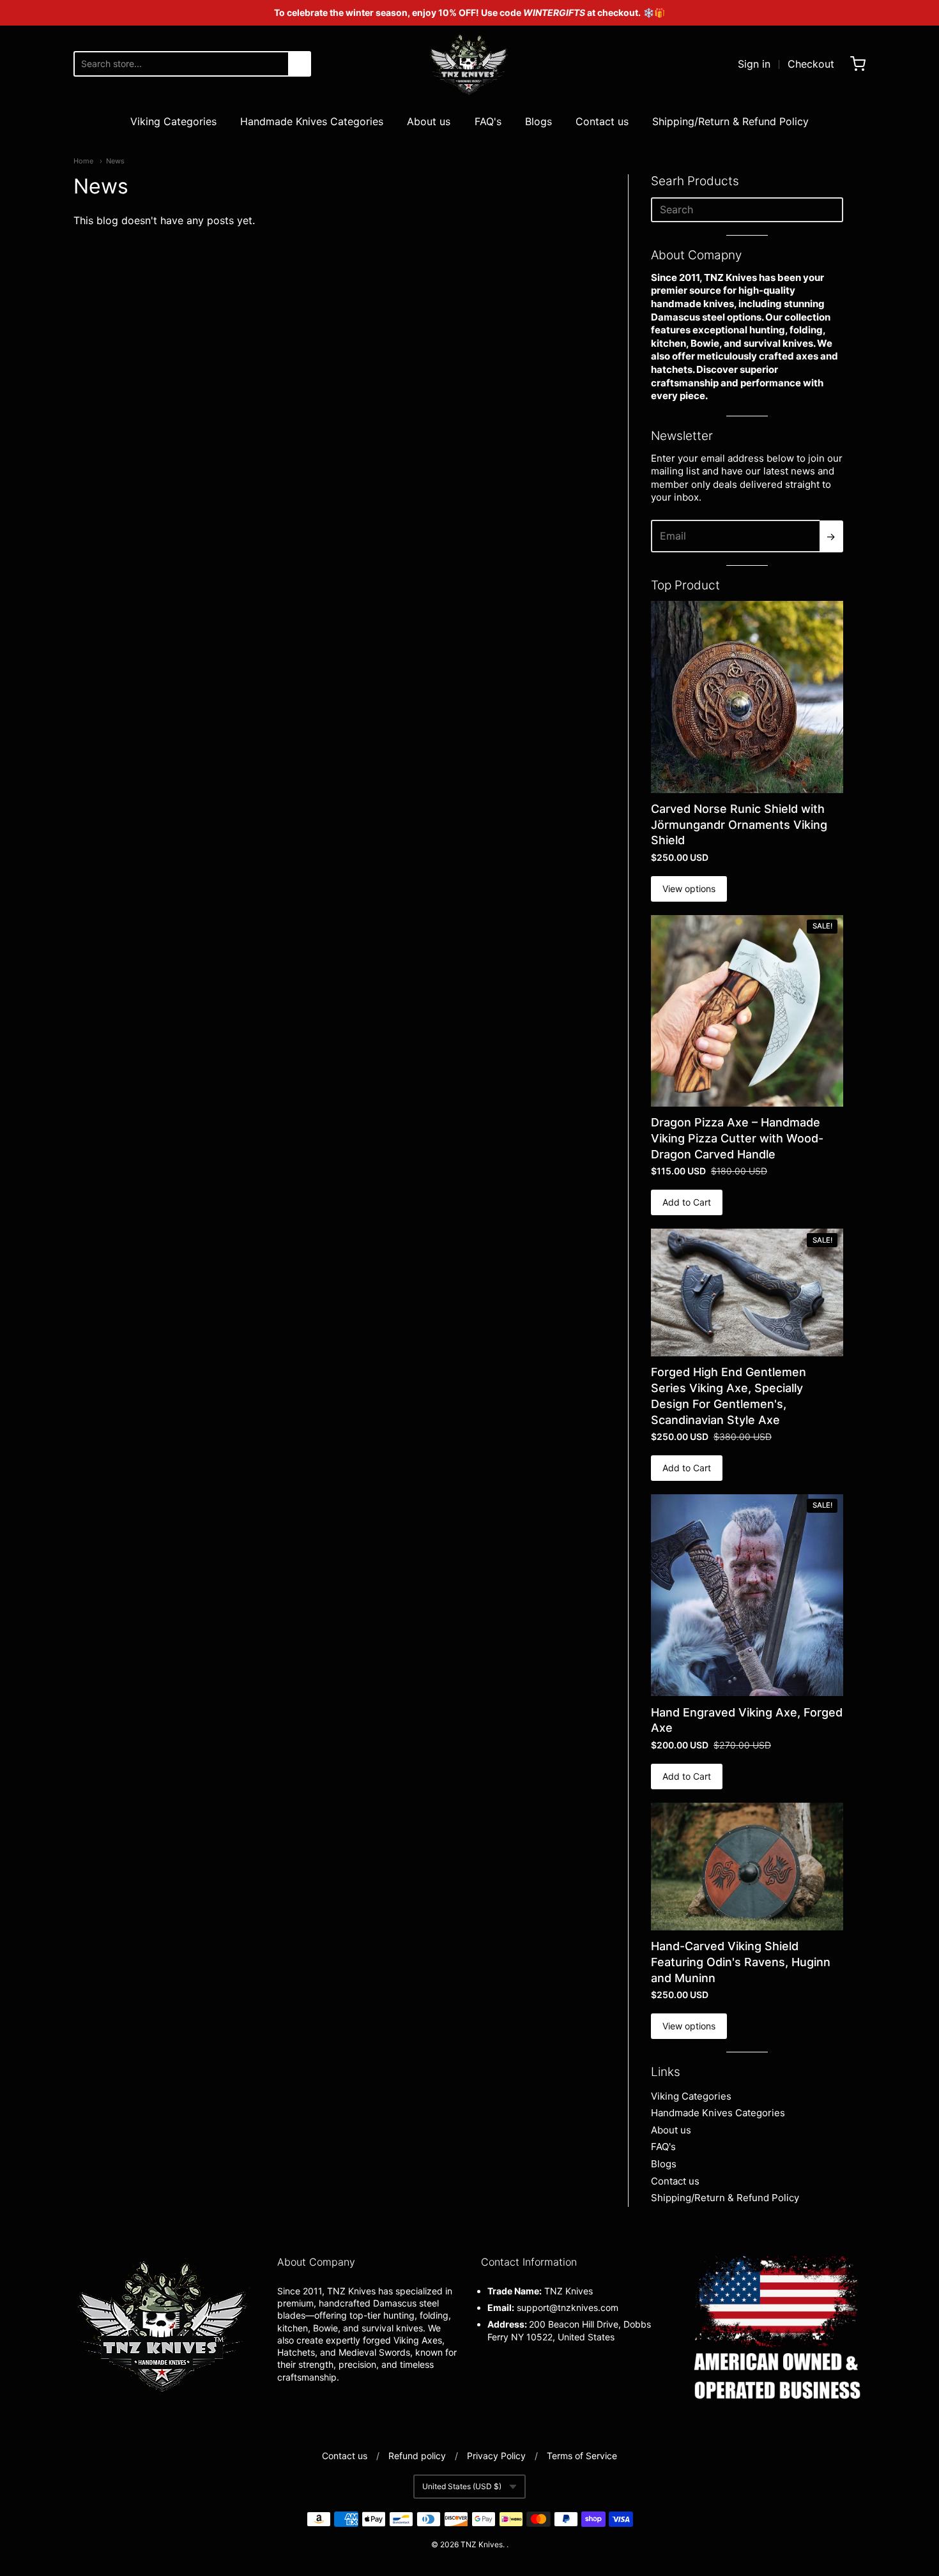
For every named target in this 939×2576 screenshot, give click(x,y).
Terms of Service (582, 2456)
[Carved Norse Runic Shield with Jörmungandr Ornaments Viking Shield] (747, 697)
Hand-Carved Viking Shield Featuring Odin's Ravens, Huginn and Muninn (741, 1962)
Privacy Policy (496, 2456)
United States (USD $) (462, 2486)
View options (689, 889)
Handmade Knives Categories (312, 121)
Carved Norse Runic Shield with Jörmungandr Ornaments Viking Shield (739, 825)
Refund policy (417, 2456)
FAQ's (488, 121)
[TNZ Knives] (469, 64)
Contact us (602, 121)
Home (83, 161)
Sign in (754, 64)
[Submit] (300, 64)
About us (429, 121)
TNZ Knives (482, 2544)
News (115, 161)
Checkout (811, 64)
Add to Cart (687, 1202)
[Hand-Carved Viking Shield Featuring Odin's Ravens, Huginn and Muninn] (747, 1867)
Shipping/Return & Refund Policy (730, 121)
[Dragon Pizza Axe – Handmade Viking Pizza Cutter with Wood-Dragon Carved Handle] (747, 1011)
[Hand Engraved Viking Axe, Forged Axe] (747, 1595)
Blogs (538, 121)
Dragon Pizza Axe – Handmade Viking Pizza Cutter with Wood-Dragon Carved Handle (737, 1138)
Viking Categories (173, 121)
